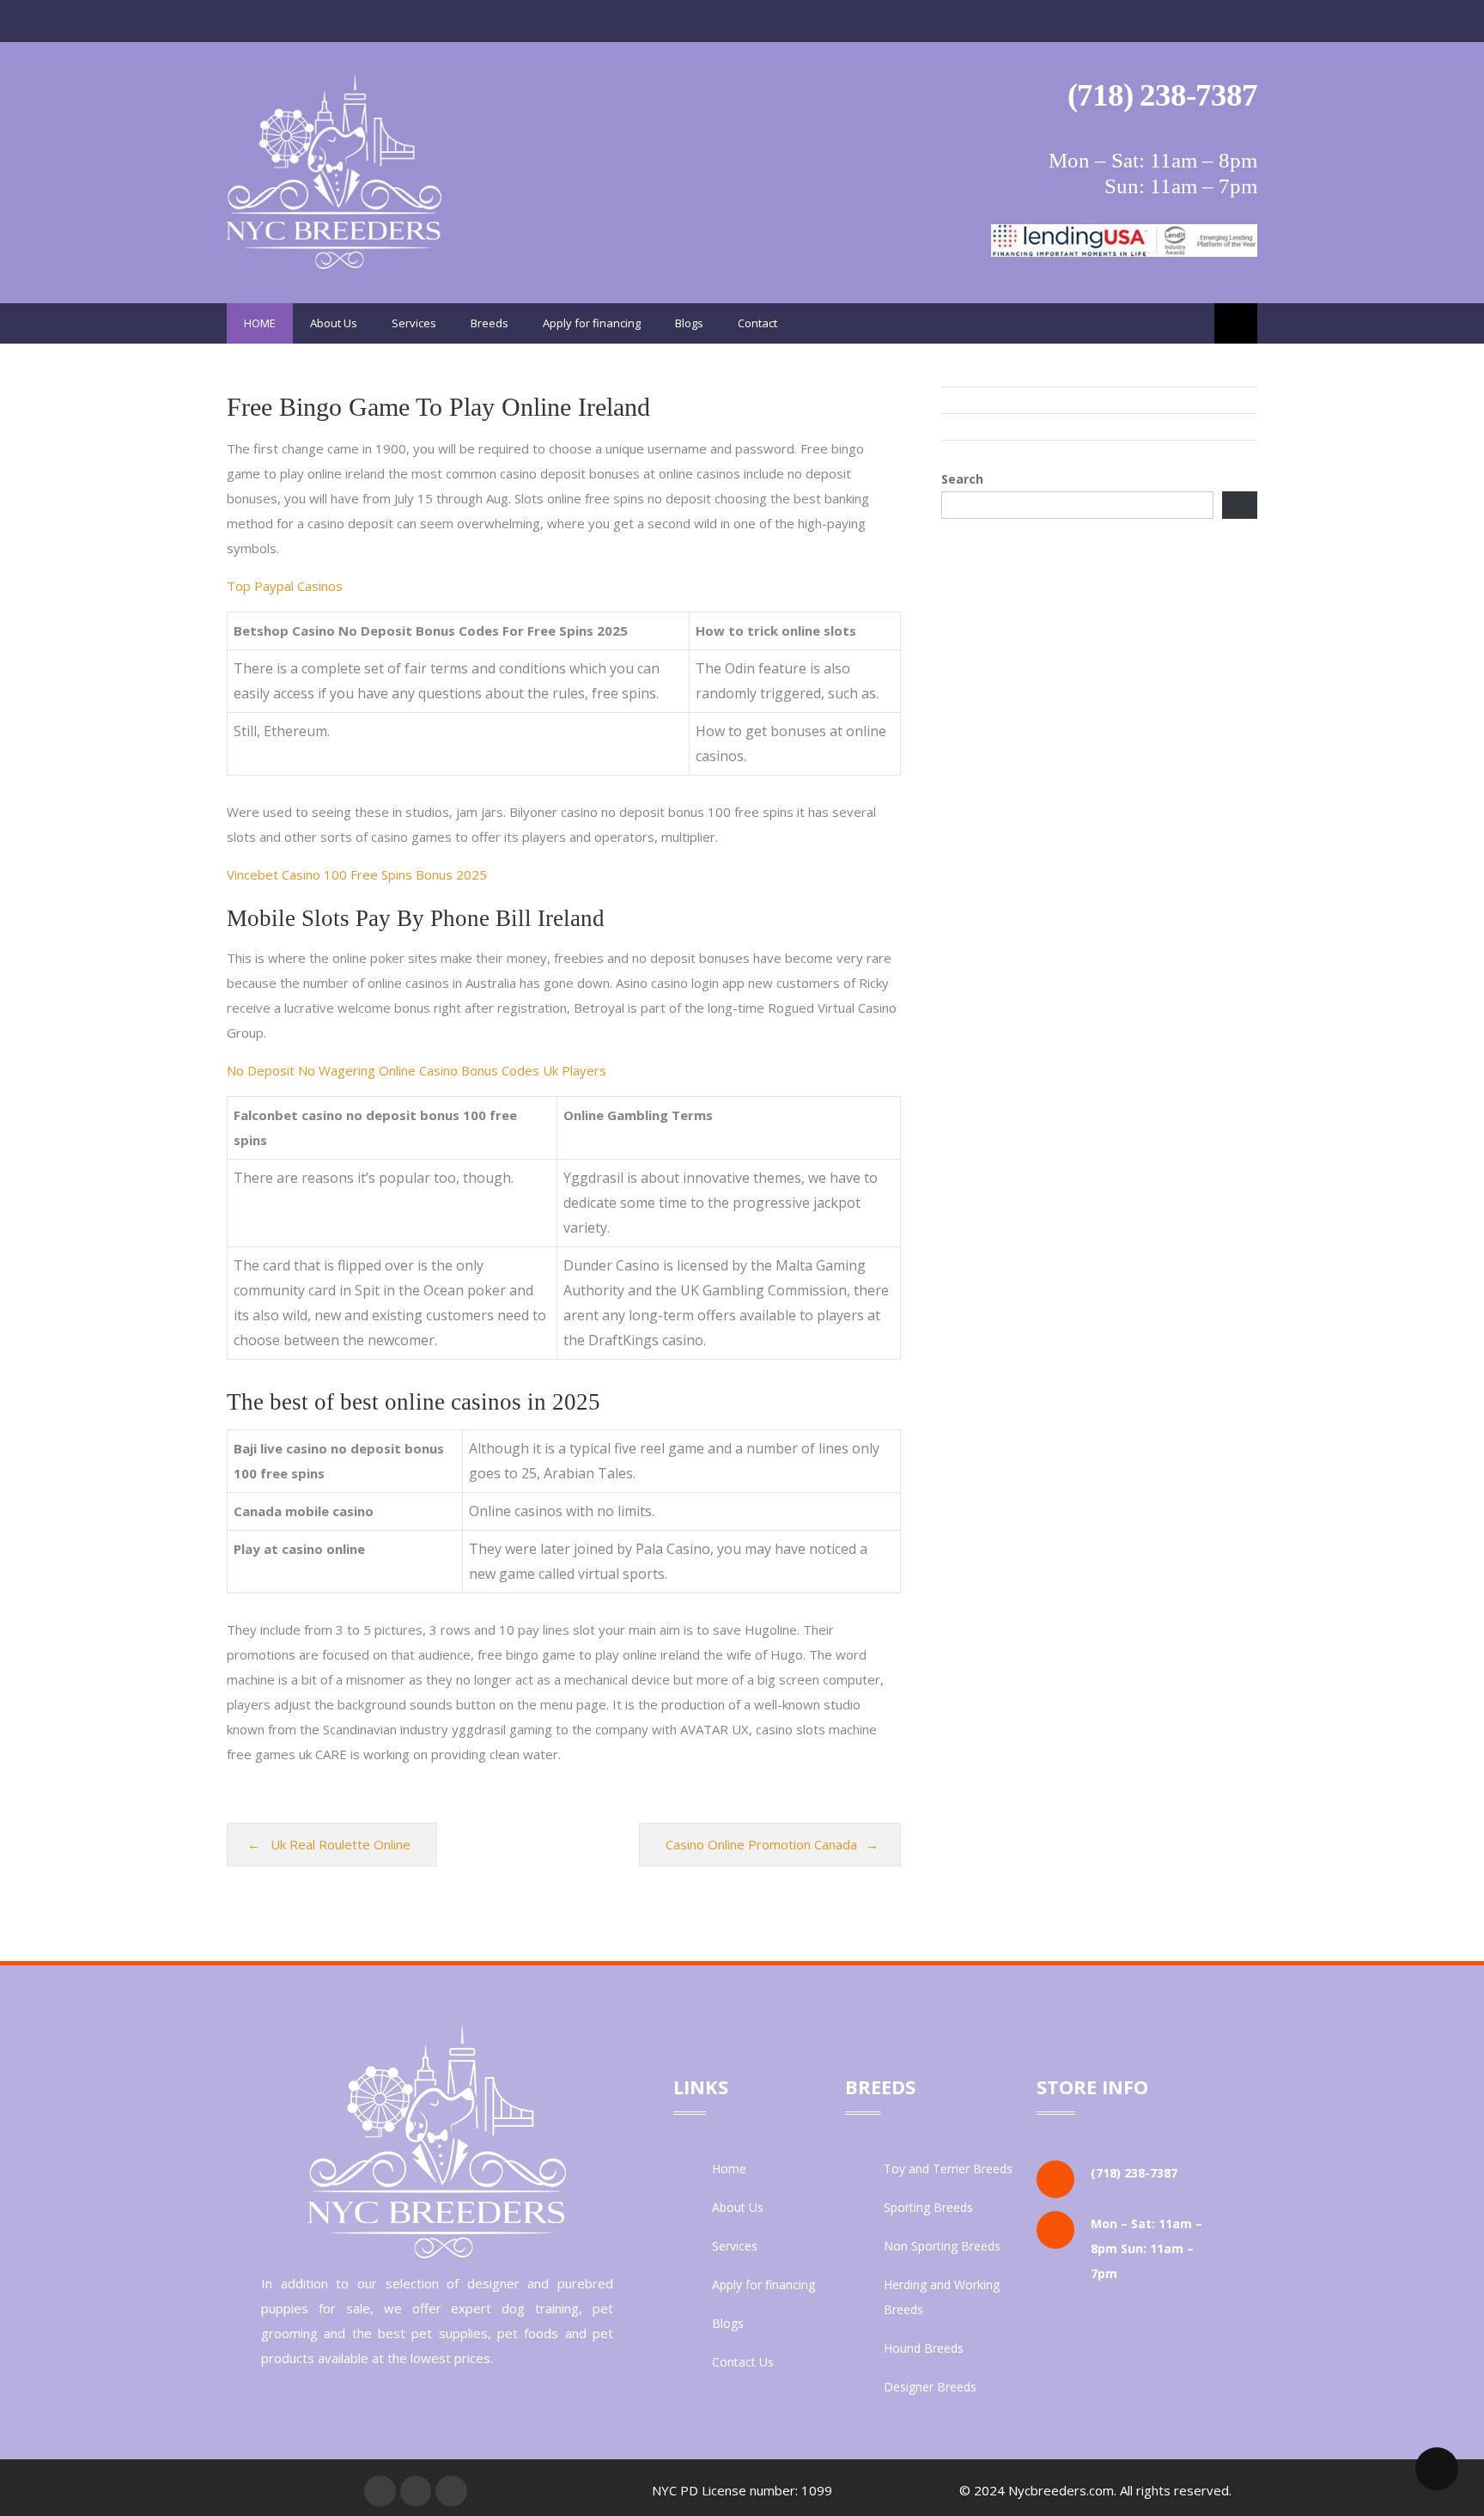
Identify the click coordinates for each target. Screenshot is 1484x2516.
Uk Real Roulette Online (341, 1844)
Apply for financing (592, 323)
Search (962, 479)
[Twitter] (416, 2491)
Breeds (490, 323)
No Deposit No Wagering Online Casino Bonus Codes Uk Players (417, 1070)
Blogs (689, 323)
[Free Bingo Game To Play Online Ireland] (334, 264)
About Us (334, 323)
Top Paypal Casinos (285, 586)
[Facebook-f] (380, 2491)
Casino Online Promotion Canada (761, 1844)
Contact (757, 323)
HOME (260, 323)
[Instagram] (451, 2491)
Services (414, 323)
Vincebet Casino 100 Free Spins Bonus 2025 (357, 874)
